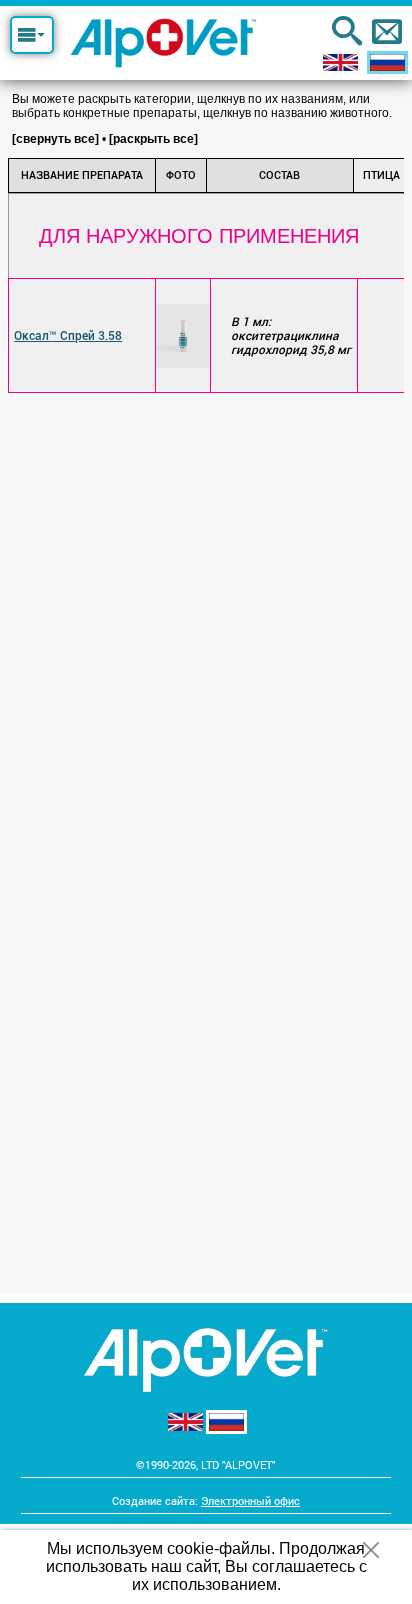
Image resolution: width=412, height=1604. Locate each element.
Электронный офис (250, 1500)
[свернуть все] (55, 139)
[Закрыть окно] (370, 1550)
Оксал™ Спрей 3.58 (68, 336)
